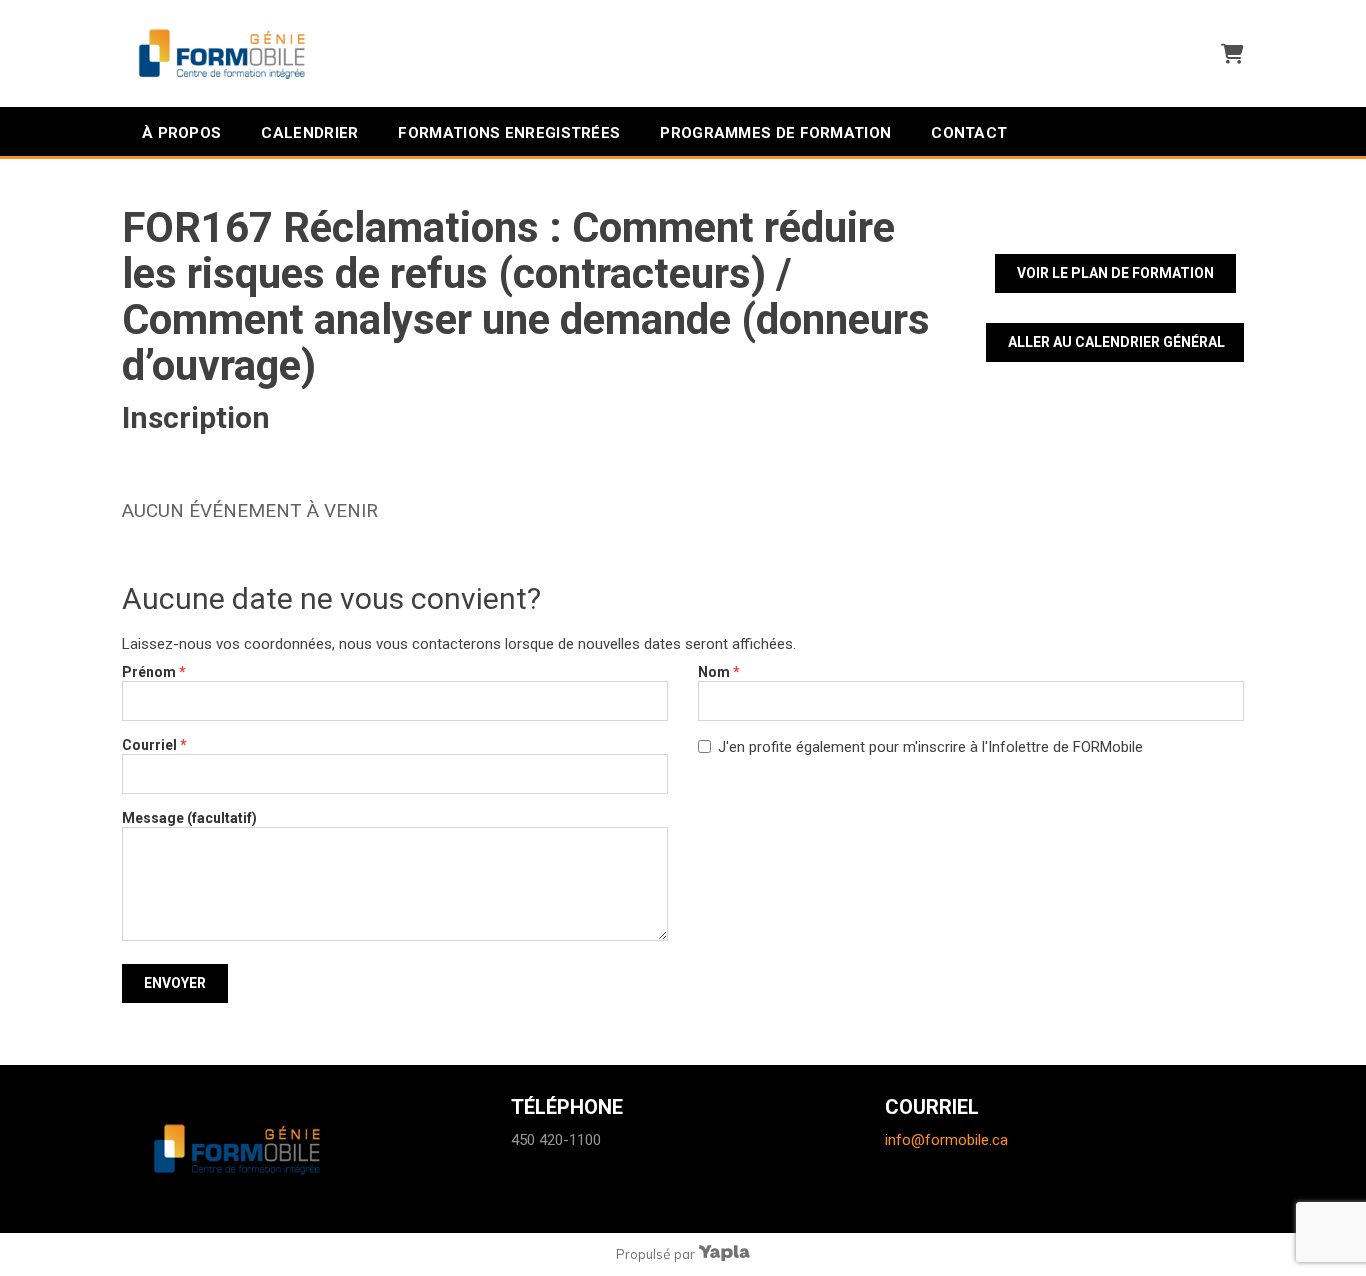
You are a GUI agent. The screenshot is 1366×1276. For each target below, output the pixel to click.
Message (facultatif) (189, 818)
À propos (181, 133)
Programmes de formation (775, 133)
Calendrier (309, 133)
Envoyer (175, 983)
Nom (719, 672)
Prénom (154, 672)
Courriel (154, 745)
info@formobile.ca (946, 1140)
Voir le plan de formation (1115, 273)
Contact (969, 133)
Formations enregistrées (509, 133)
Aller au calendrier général (1116, 342)
